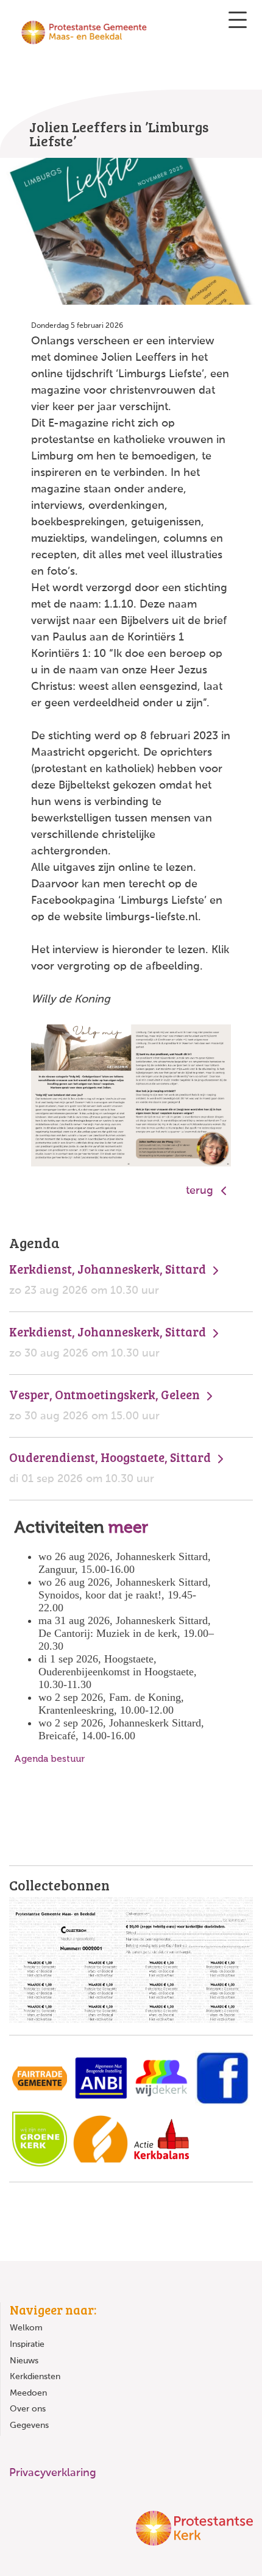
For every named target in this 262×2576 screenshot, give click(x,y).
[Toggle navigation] (238, 20)
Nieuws (24, 2361)
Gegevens (29, 2425)
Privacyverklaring (53, 2473)
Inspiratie (27, 2344)
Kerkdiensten (35, 2377)
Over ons (28, 2409)
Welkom (26, 2328)
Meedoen (28, 2393)
